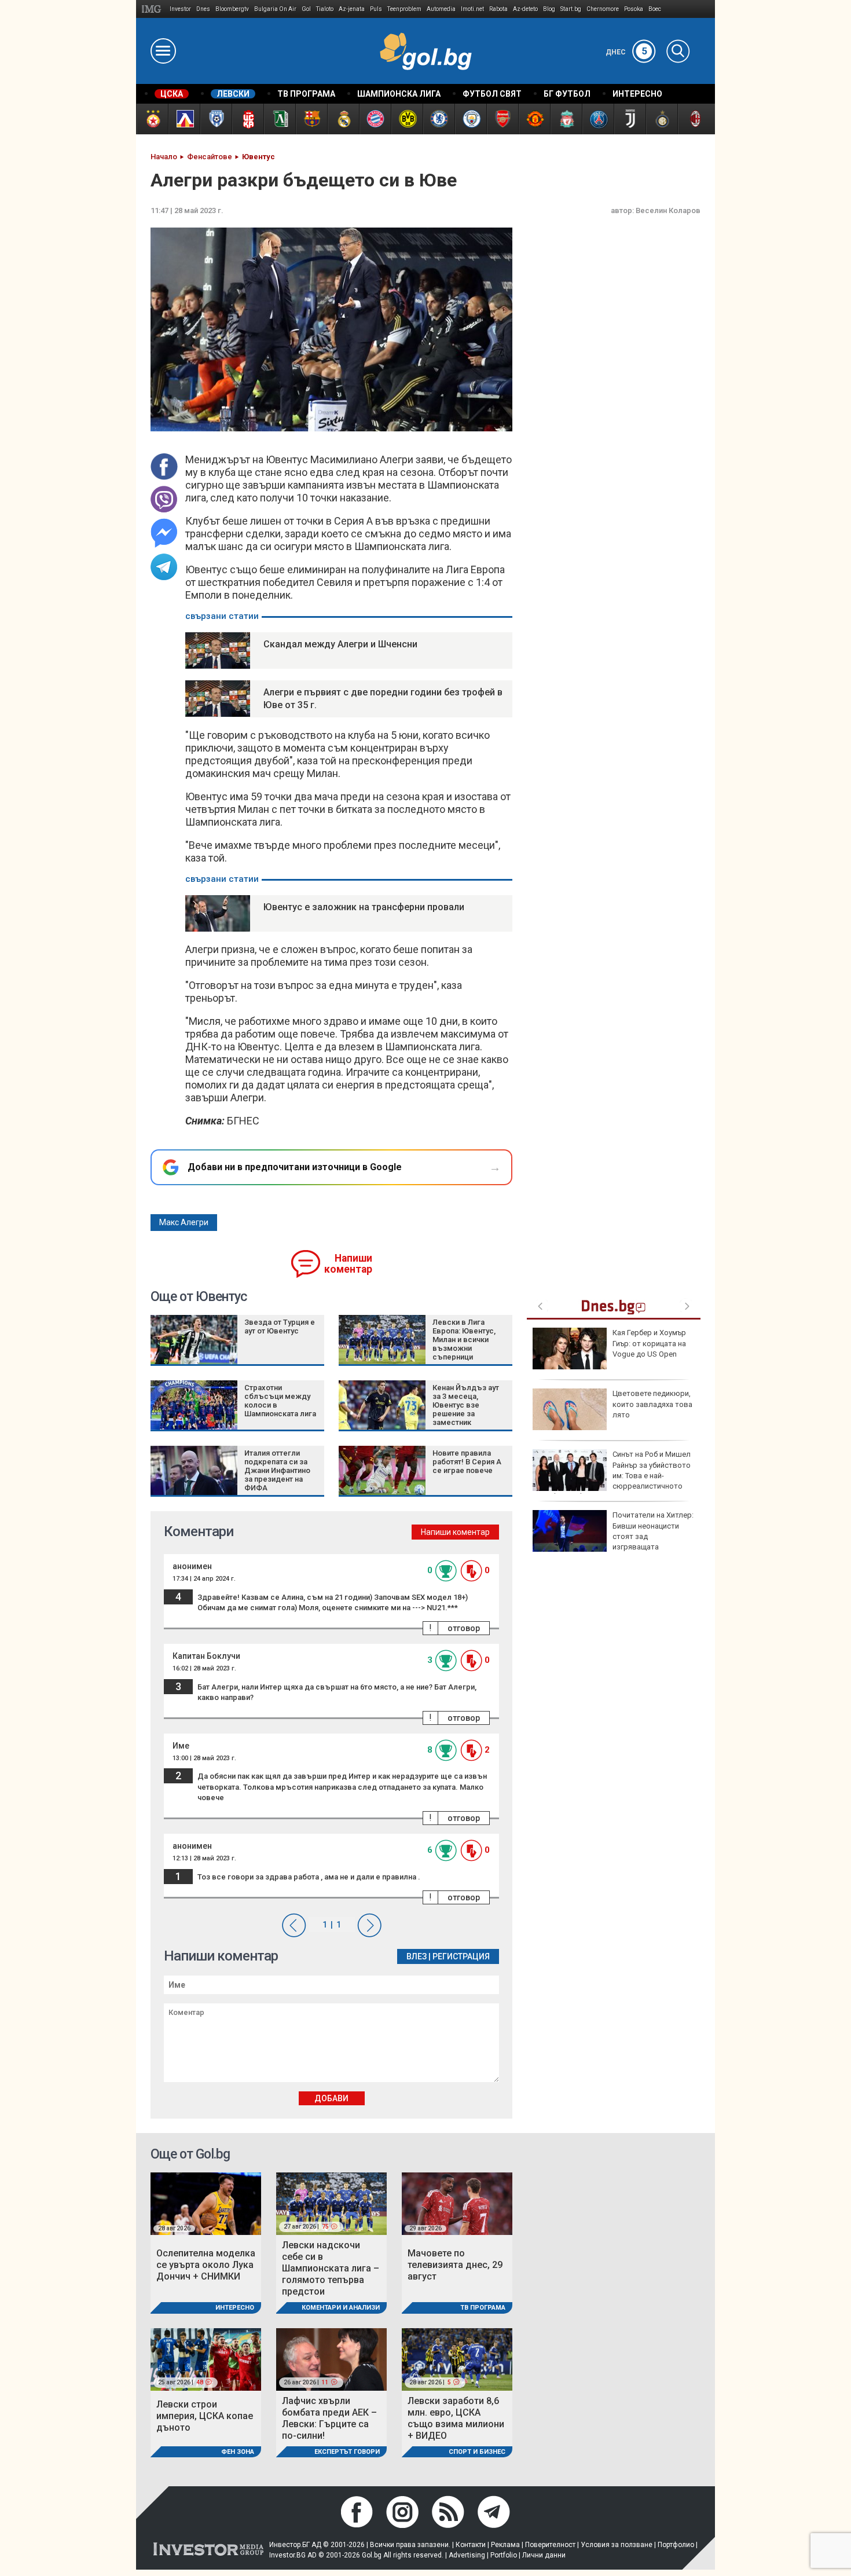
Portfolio (504, 2555)
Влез (417, 1956)
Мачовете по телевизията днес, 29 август (455, 2265)
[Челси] (439, 119)
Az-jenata (352, 9)
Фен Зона (238, 2452)
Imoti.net (472, 9)
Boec (655, 9)
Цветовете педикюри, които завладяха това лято (652, 1404)
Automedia (441, 9)
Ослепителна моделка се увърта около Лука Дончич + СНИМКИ (206, 2265)
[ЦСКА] (152, 119)
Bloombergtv (232, 9)
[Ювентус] (630, 119)
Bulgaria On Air (275, 9)
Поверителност (550, 2545)
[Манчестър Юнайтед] (534, 119)
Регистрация (461, 1956)
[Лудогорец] (279, 119)
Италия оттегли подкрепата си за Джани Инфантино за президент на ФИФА (277, 1470)
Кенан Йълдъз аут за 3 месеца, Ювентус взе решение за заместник (466, 1405)
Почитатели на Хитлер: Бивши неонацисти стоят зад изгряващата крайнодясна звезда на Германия (613, 1536)
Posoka (634, 9)
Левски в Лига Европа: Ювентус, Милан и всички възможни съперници (464, 1340)
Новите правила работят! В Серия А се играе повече (467, 1462)
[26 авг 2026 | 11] (331, 2359)
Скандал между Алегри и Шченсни (340, 644)
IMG (153, 9)
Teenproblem (404, 9)
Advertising (467, 2555)
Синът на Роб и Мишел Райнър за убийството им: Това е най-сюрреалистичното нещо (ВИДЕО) (612, 1475)
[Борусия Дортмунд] (407, 119)
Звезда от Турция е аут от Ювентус (280, 1327)
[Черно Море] (216, 119)
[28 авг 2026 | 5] (457, 2359)
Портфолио (676, 2545)
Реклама (505, 2545)
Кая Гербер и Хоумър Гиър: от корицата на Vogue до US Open (649, 1343)
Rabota (498, 9)
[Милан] (693, 119)
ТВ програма (483, 2308)
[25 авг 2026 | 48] (206, 2359)
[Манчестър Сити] (470, 119)
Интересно (235, 2308)
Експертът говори (347, 2452)
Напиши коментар (348, 1264)
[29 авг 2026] (457, 2203)
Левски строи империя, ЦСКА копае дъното (205, 2416)
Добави (331, 2098)
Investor (180, 9)
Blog (549, 9)
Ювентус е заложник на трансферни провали (364, 907)
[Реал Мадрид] (343, 119)
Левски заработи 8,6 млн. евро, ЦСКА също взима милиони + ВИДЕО (456, 2418)
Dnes (203, 9)
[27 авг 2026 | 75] (331, 2203)
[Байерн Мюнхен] (375, 119)
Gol (306, 9)
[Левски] (184, 119)
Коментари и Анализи (341, 2308)
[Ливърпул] (566, 119)
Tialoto (325, 9)
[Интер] (661, 119)
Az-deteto (525, 9)
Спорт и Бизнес (477, 2452)
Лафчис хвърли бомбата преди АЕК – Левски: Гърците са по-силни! (329, 2418)
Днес (626, 52)
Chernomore (603, 9)
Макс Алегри (184, 1222)
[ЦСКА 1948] (247, 119)
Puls (376, 9)
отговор (464, 1628)
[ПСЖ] (598, 119)
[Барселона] (311, 119)
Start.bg (571, 9)
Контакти (471, 2545)
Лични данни (544, 2555)
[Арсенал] (502, 119)
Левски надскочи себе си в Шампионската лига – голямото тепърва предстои (331, 2268)
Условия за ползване (617, 2545)
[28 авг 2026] (206, 2203)
